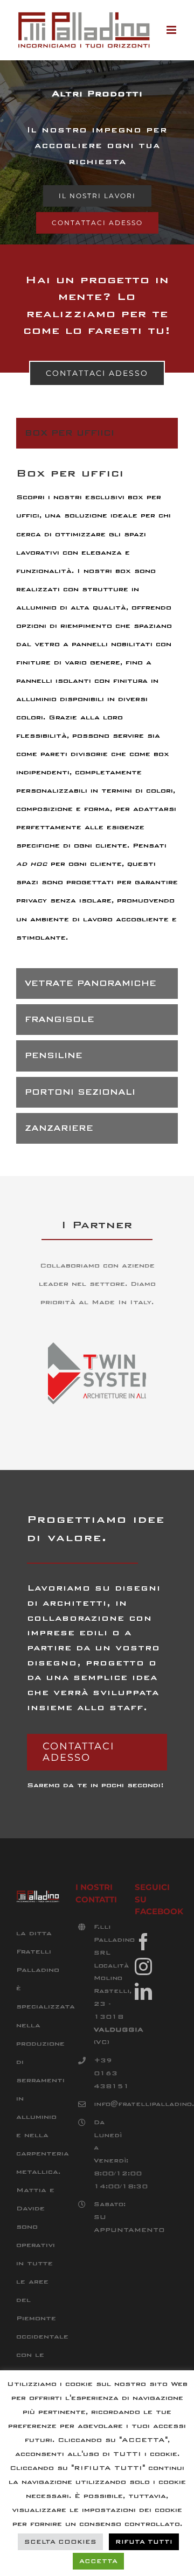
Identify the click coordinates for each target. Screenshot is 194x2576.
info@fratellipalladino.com (106, 2104)
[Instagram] (143, 1966)
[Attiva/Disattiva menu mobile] (172, 30)
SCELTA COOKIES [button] (60, 2542)
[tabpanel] (97, 711)
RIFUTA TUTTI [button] (144, 2542)
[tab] (97, 433)
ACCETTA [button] (98, 2561)
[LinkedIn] (143, 1991)
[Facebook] (143, 1942)
